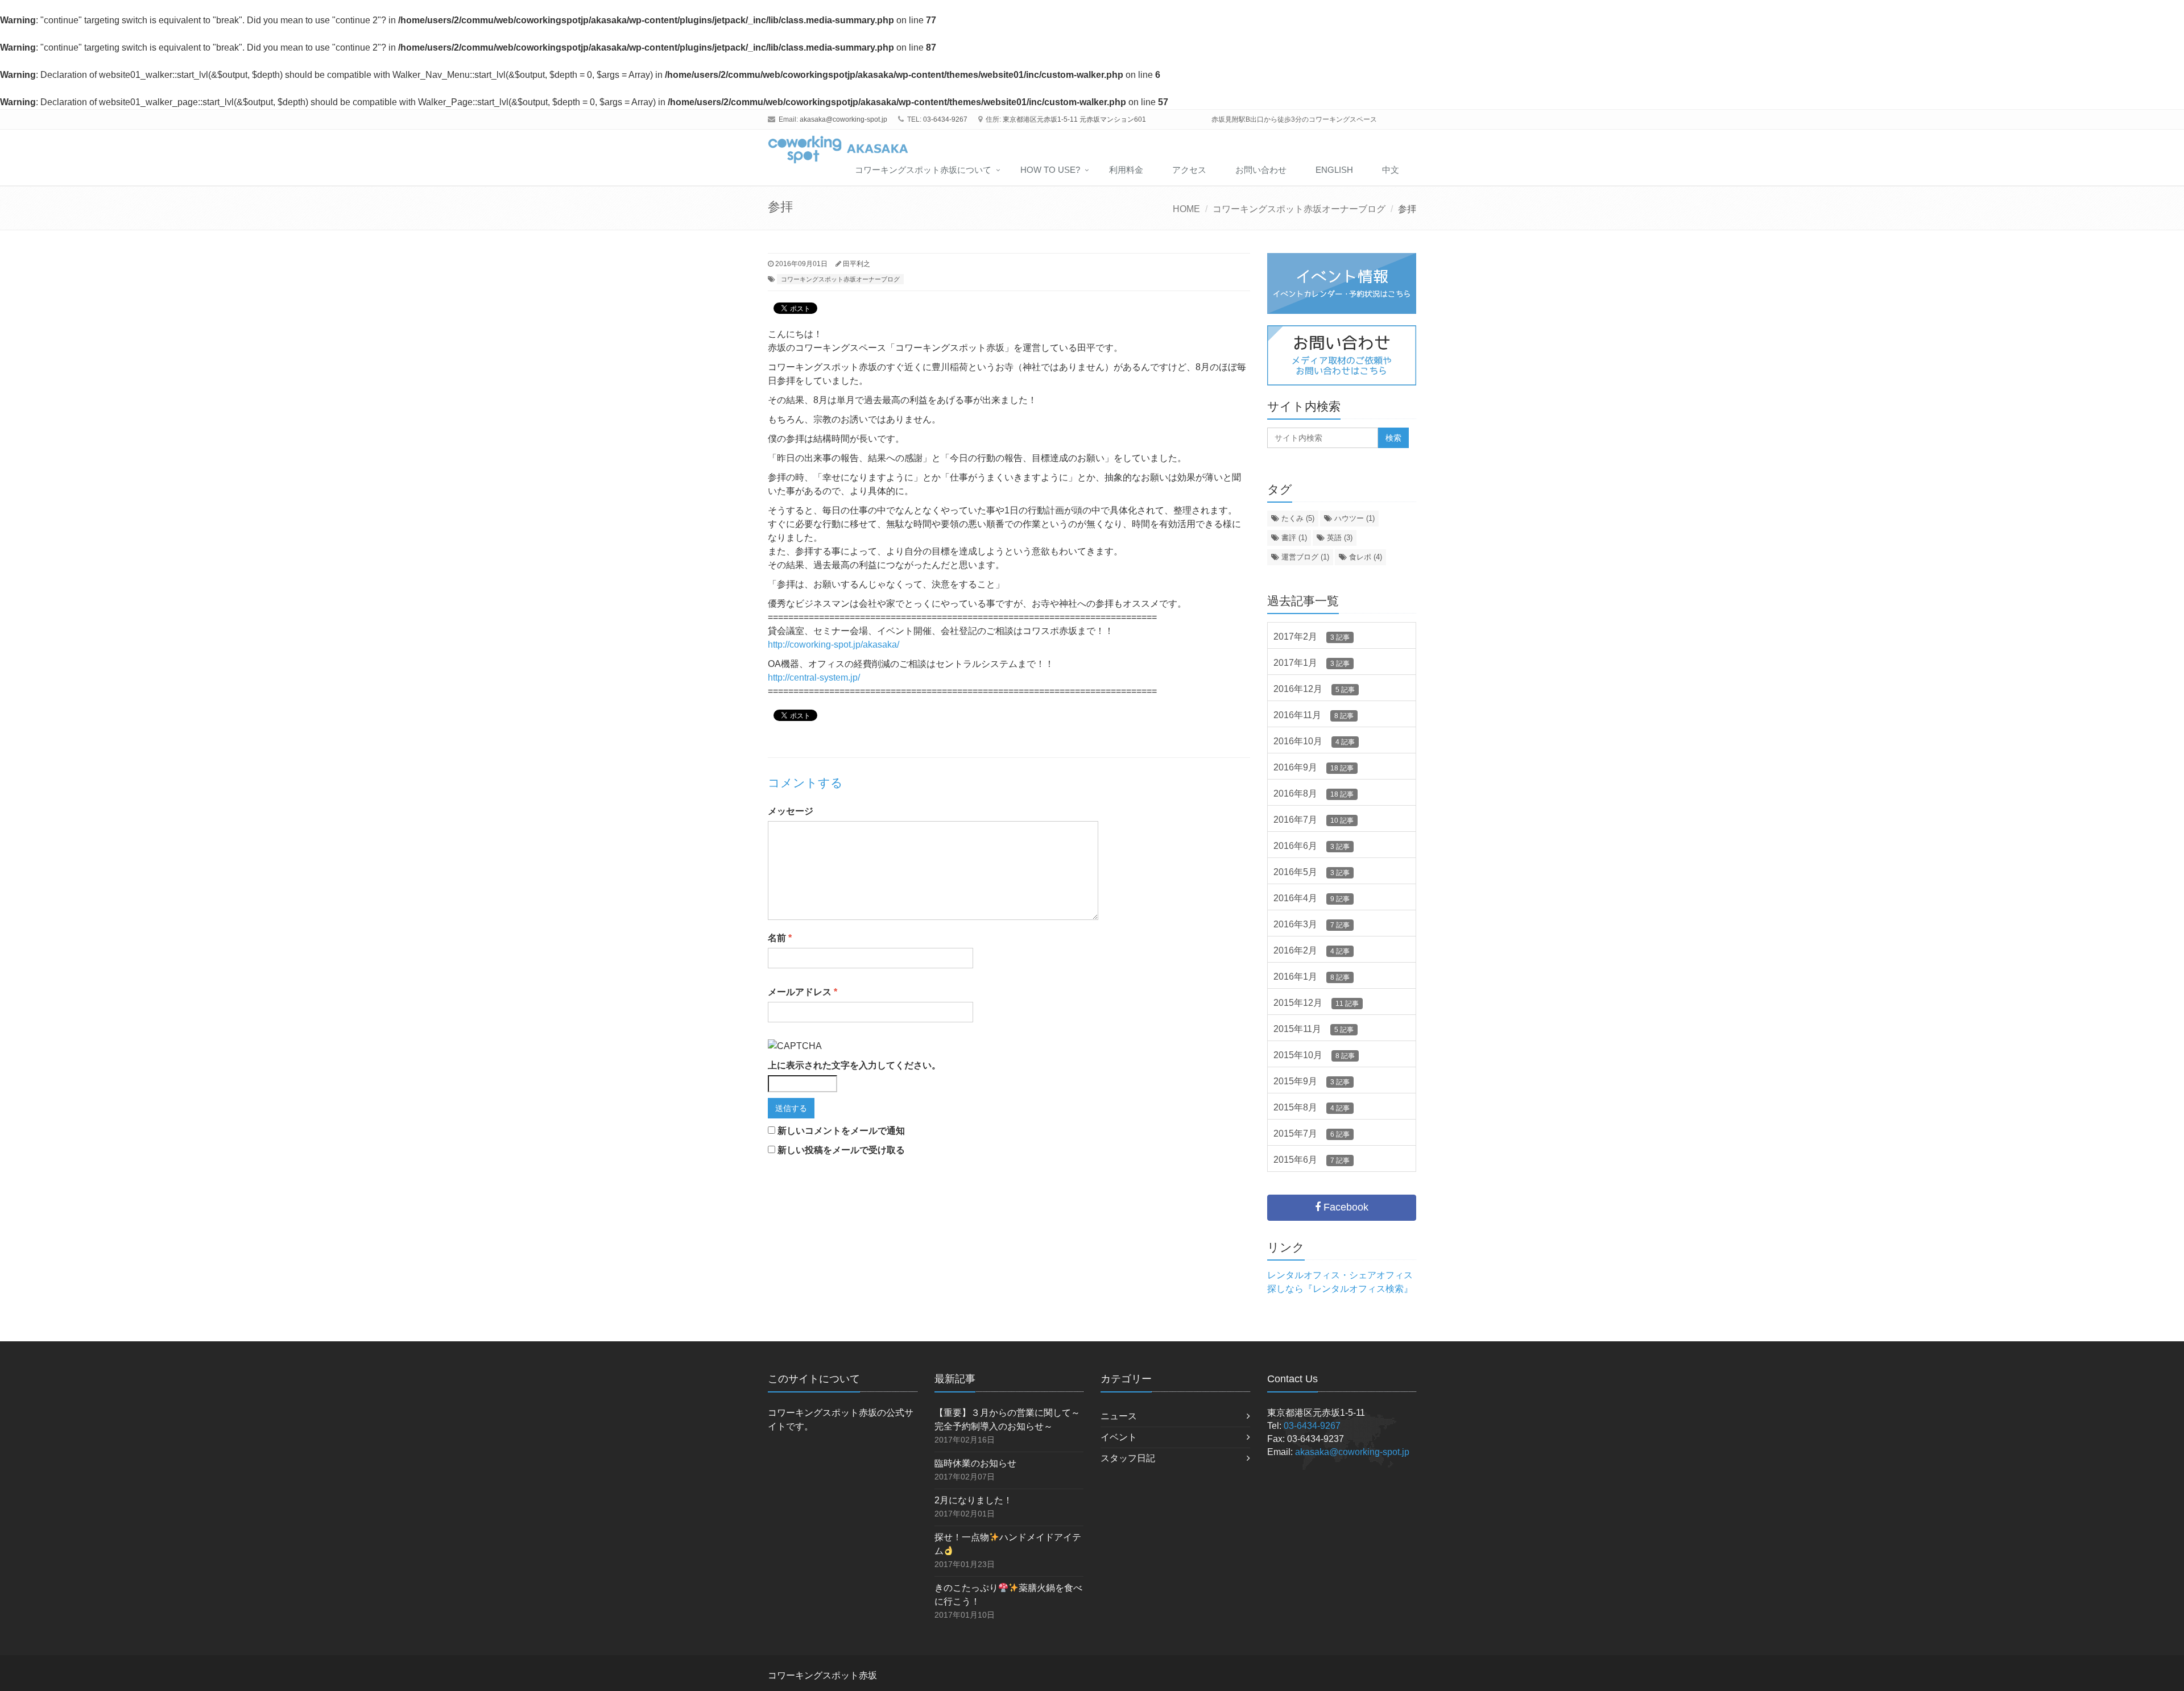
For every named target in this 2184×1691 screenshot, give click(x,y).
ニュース (1119, 1416)
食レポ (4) (1364, 557)
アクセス (1189, 170)
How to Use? (1050, 170)
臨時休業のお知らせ (975, 1463)
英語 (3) (1339, 538)
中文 (1391, 170)
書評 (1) (1293, 538)
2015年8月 (1312, 1107)
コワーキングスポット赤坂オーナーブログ (1299, 209)
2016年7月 (1314, 820)
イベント (1119, 1437)
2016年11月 (1314, 715)
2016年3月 (1312, 924)
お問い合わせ (1261, 170)
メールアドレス (803, 992)
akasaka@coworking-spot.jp (843, 119)
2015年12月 (1316, 1003)
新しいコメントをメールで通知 (841, 1131)
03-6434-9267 (945, 119)
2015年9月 (1312, 1081)
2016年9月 (1314, 767)
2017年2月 (1312, 637)
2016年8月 (1314, 793)
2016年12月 (1314, 689)
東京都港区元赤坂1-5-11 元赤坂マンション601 (1074, 119)
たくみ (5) (1297, 518)
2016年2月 (1312, 950)
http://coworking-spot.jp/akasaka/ (834, 645)
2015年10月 (1314, 1055)
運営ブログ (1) (1304, 557)
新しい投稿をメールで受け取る (841, 1150)
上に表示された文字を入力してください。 (854, 1065)
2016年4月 (1312, 898)
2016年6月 (1312, 846)
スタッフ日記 (1128, 1458)
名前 (780, 938)
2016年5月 (1312, 872)
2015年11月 (1314, 1029)
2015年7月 (1312, 1133)
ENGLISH (1334, 170)
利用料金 (1126, 170)
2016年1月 (1312, 977)
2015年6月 (1312, 1160)
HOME (1186, 209)
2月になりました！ (973, 1500)
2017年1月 (1312, 663)
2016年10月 (1314, 741)
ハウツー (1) (1353, 518)
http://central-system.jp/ (814, 677)
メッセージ (791, 811)
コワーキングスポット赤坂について (923, 170)
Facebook (1345, 1207)
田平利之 (857, 264)
